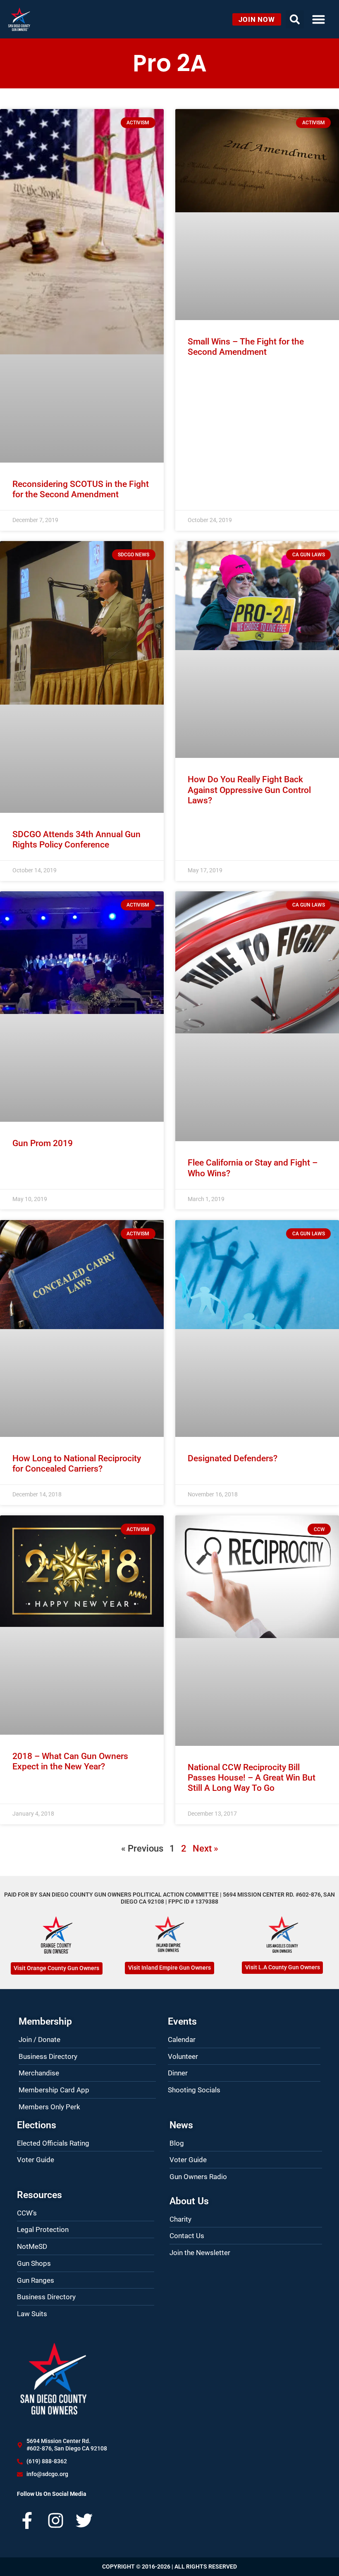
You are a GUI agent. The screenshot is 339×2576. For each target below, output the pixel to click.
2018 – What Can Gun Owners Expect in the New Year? (70, 1761)
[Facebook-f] (27, 2520)
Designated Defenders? (233, 1458)
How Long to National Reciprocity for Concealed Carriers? (77, 1464)
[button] (319, 19)
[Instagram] (56, 2520)
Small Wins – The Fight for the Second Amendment (246, 347)
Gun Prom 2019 (43, 1143)
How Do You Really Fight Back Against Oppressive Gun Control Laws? (249, 790)
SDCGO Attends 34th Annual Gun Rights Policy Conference (76, 839)
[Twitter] (84, 2520)
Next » (205, 1848)
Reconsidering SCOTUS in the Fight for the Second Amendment (81, 489)
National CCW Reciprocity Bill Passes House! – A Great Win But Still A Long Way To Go (252, 1778)
